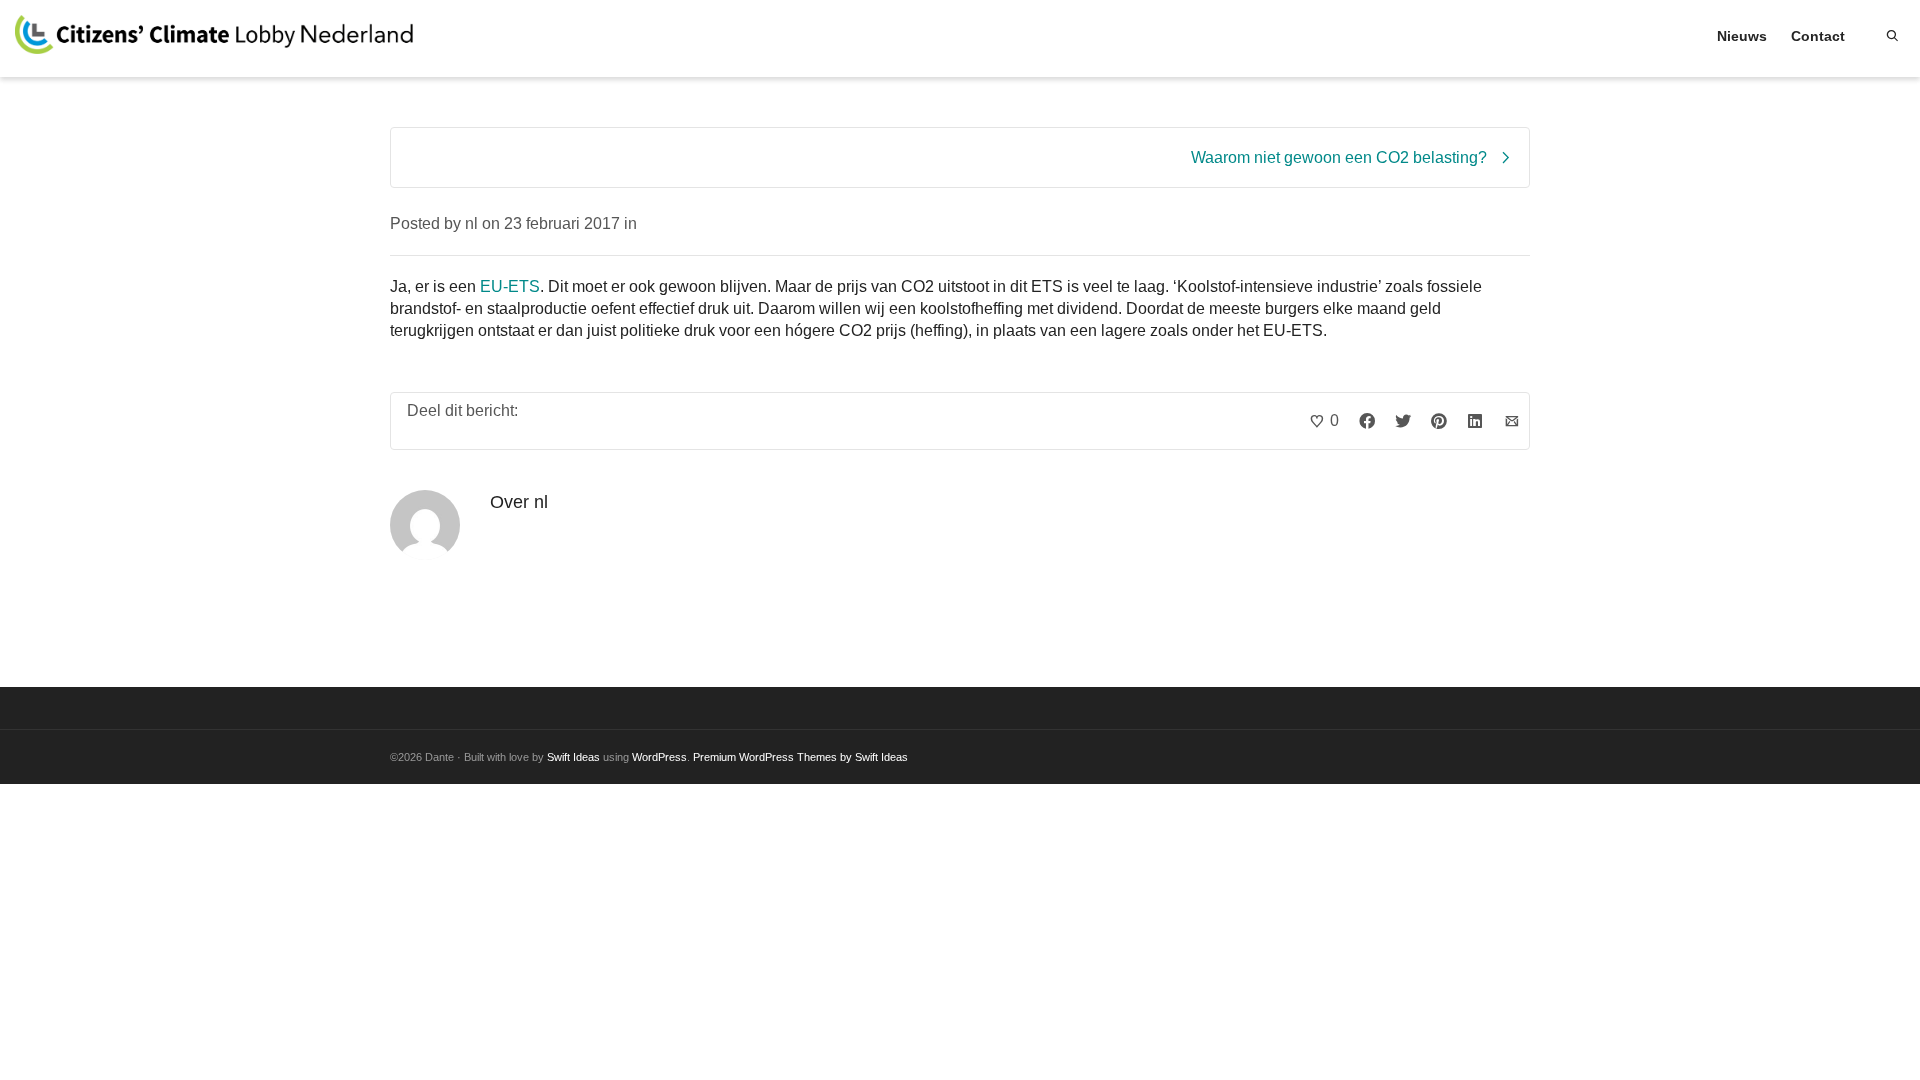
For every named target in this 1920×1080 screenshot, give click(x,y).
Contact (1818, 36)
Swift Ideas (573, 757)
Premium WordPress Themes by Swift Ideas (800, 757)
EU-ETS (510, 286)
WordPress (659, 757)
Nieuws (1742, 36)
